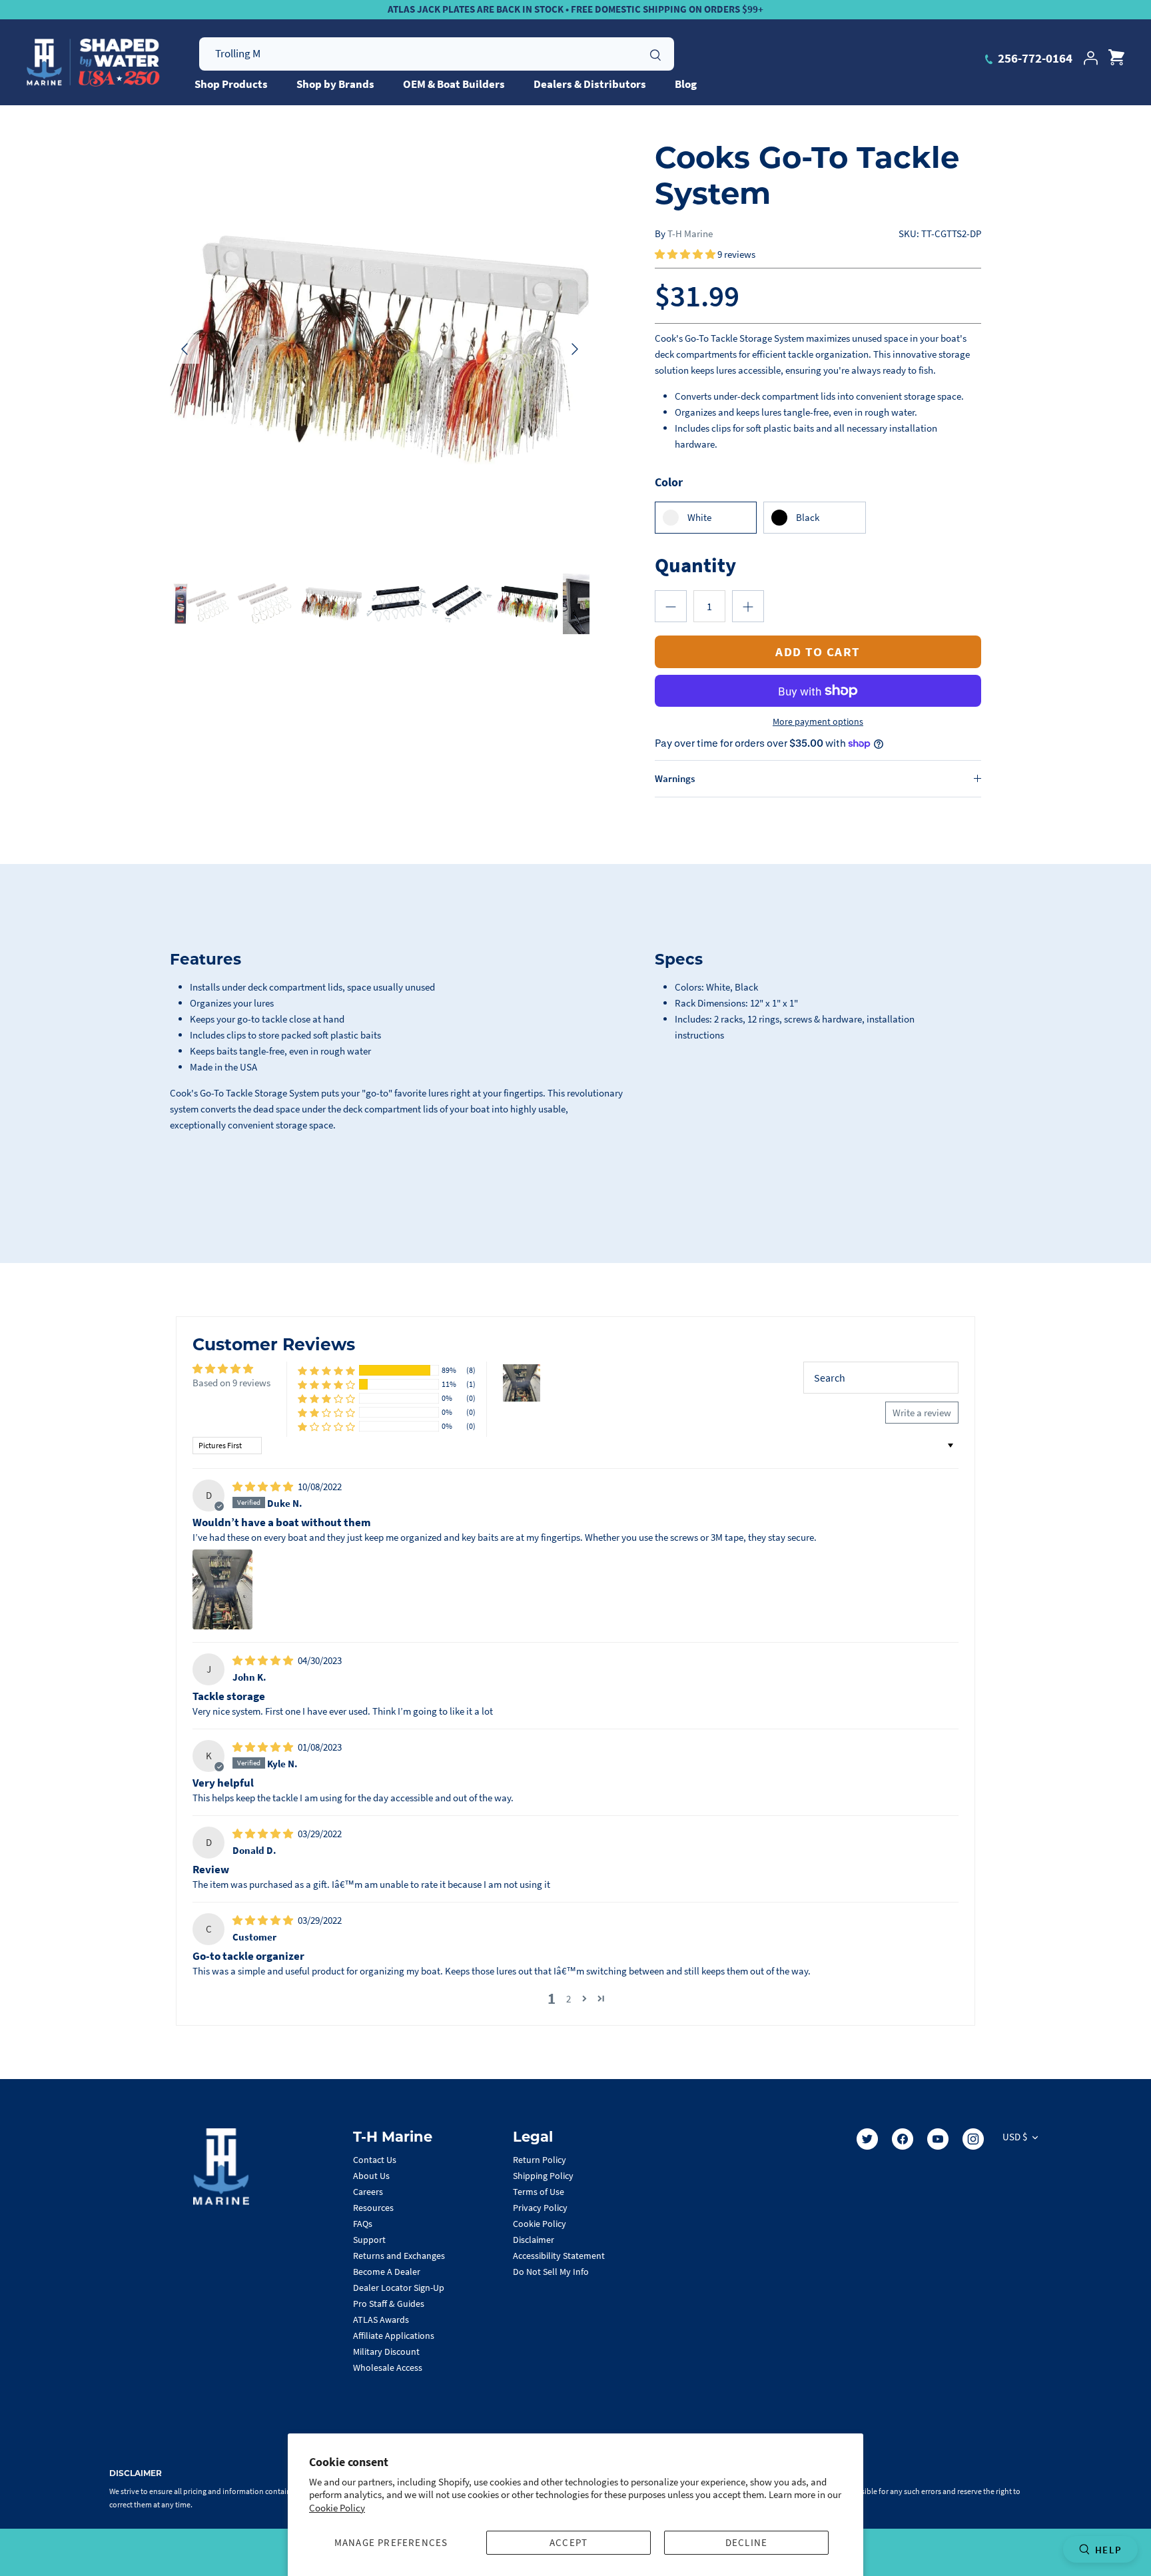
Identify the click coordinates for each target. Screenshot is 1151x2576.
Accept (569, 2542)
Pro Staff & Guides (389, 2304)
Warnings (675, 778)
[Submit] (655, 53)
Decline (746, 2542)
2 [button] (569, 1999)
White (699, 517)
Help (1108, 2550)
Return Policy (540, 2160)
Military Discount (386, 2352)
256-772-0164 (1034, 58)
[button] (686, 254)
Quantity (695, 565)
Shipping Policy (543, 2176)
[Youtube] (938, 2139)
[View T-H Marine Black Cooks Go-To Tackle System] (527, 604)
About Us (371, 2176)
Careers (368, 2192)
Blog (686, 84)
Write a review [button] (922, 1413)
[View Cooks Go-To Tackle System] (200, 604)
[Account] (1090, 58)
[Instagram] (973, 2139)
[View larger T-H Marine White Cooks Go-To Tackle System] (380, 349)
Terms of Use (539, 2192)
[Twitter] (867, 2139)
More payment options (818, 722)
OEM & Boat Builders (454, 84)
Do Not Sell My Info (551, 2272)
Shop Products (231, 84)
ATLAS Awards (381, 2320)
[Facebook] (903, 2139)
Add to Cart (818, 651)
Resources (373, 2208)
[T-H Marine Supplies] (93, 63)
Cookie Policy (337, 2508)
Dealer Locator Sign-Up (399, 2288)
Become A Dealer (387, 2272)
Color (669, 482)
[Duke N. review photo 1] (222, 1589)
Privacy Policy (540, 2208)
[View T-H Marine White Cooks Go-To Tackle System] (331, 604)
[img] (264, 1487)
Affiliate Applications (394, 2336)
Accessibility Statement (559, 2256)
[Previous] (185, 349)
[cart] (1116, 58)
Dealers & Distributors (590, 84)
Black (808, 517)
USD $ (1015, 2137)
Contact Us (375, 2160)
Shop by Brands (335, 84)
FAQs (363, 2224)
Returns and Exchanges (399, 2256)
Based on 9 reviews (231, 1383)
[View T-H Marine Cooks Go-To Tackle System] (397, 604)
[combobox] (437, 54)
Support (369, 2240)
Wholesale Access (388, 2367)
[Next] (575, 349)
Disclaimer (534, 2240)
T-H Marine (690, 233)
